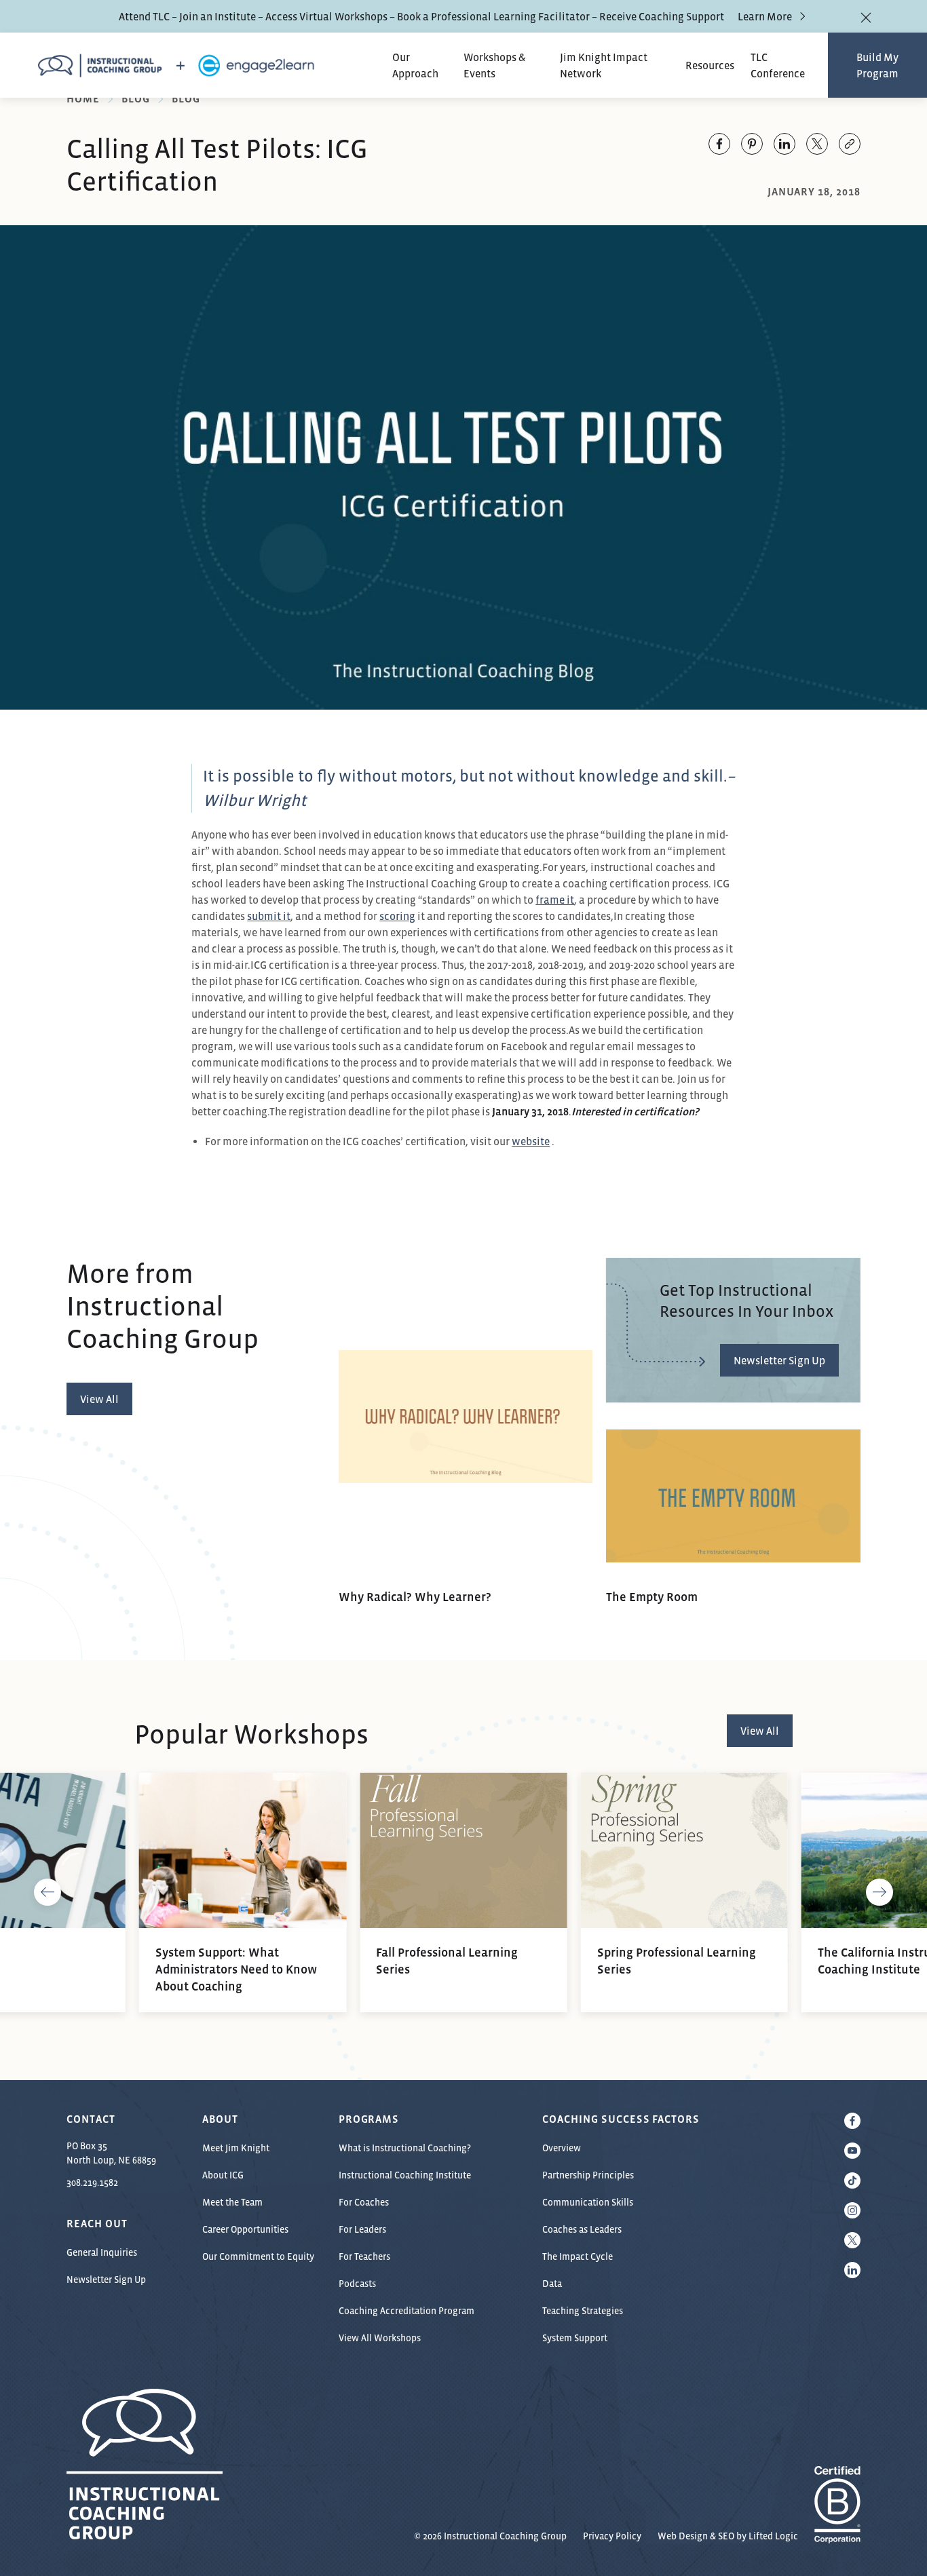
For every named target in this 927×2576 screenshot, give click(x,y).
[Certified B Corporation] (837, 2536)
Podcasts (357, 2284)
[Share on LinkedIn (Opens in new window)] (784, 144)
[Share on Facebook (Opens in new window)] (719, 144)
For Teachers (364, 2256)
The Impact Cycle (578, 2256)
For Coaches (364, 2202)
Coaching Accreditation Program (406, 2311)
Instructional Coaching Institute (405, 2175)
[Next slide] (879, 1892)
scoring (397, 916)
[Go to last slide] (48, 1892)
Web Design (683, 2536)
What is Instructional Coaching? (405, 2148)
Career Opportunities (245, 2229)
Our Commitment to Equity (258, 2256)
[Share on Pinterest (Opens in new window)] (752, 144)
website (531, 1141)
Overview (562, 2148)
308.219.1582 (92, 2183)
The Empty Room (652, 1597)
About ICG (223, 2175)
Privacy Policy (612, 2536)
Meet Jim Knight (236, 2148)
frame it (555, 900)
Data (552, 2284)
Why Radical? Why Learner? (415, 1597)
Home (83, 98)
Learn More (765, 16)
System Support (575, 2338)
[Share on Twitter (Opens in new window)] (817, 144)
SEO (726, 2536)
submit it (269, 916)
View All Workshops (380, 2338)
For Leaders (362, 2229)
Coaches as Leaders (582, 2229)
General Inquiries (102, 2252)
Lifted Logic (773, 2536)
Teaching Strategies (583, 2311)
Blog (136, 98)
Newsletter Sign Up (106, 2280)
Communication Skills (588, 2202)
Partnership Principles (588, 2175)
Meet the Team (232, 2202)
